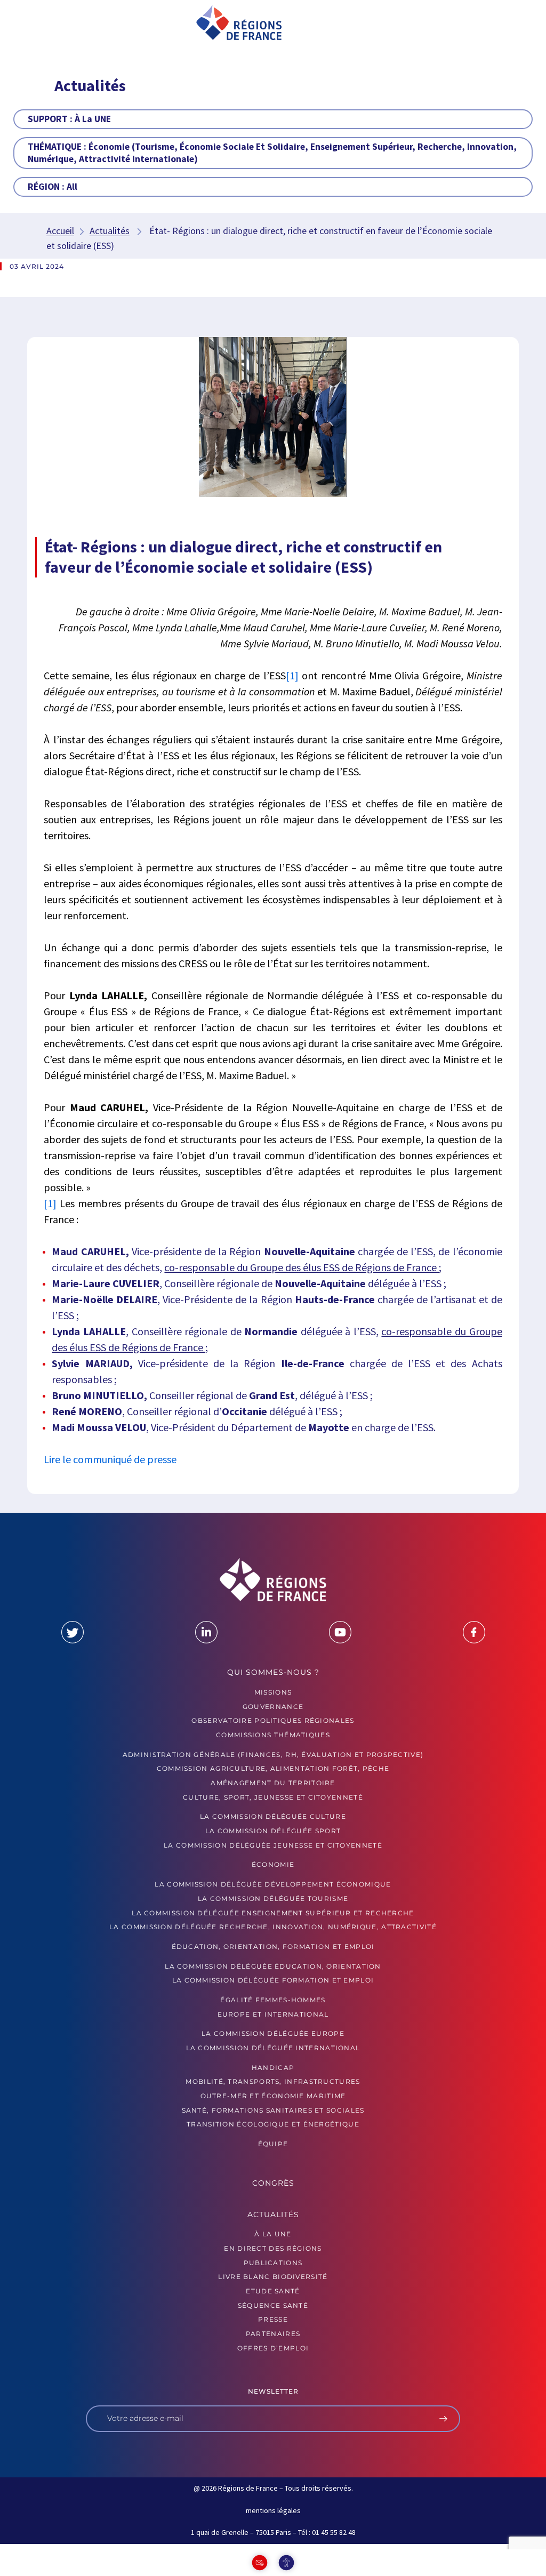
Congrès (273, 2183)
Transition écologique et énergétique (273, 2124)
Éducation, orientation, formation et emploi (273, 1947)
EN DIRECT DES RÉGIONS (273, 2248)
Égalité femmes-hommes (273, 2000)
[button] (54, 23)
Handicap (273, 2068)
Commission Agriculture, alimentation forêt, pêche (273, 1768)
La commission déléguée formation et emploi (273, 1980)
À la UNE (273, 2234)
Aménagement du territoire (273, 1783)
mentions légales (273, 2510)
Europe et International (273, 2014)
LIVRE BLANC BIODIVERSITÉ (273, 2277)
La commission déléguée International (273, 2048)
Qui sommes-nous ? (273, 1672)
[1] (292, 675)
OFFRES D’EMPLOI (273, 2348)
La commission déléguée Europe (273, 2033)
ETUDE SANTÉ (273, 2291)
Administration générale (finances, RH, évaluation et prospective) (273, 1755)
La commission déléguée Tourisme (273, 1899)
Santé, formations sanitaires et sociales (273, 2110)
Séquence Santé (273, 2305)
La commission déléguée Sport (273, 1831)
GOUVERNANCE (273, 1707)
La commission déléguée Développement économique (273, 1884)
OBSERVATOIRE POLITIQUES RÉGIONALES (273, 1720)
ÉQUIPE (273, 2144)
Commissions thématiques (273, 1735)
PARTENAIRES (273, 2334)
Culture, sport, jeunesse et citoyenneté (273, 1797)
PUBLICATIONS (273, 2263)
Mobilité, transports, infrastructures (273, 2081)
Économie (273, 1864)
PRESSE (273, 2319)
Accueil (60, 231)
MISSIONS (273, 1692)
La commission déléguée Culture (273, 1816)
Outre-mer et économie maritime (273, 2096)
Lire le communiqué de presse (110, 1459)
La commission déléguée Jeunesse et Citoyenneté (273, 1845)
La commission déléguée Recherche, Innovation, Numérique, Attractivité (273, 1927)
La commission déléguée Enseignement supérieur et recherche (273, 1913)
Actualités (110, 231)
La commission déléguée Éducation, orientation (273, 1966)
